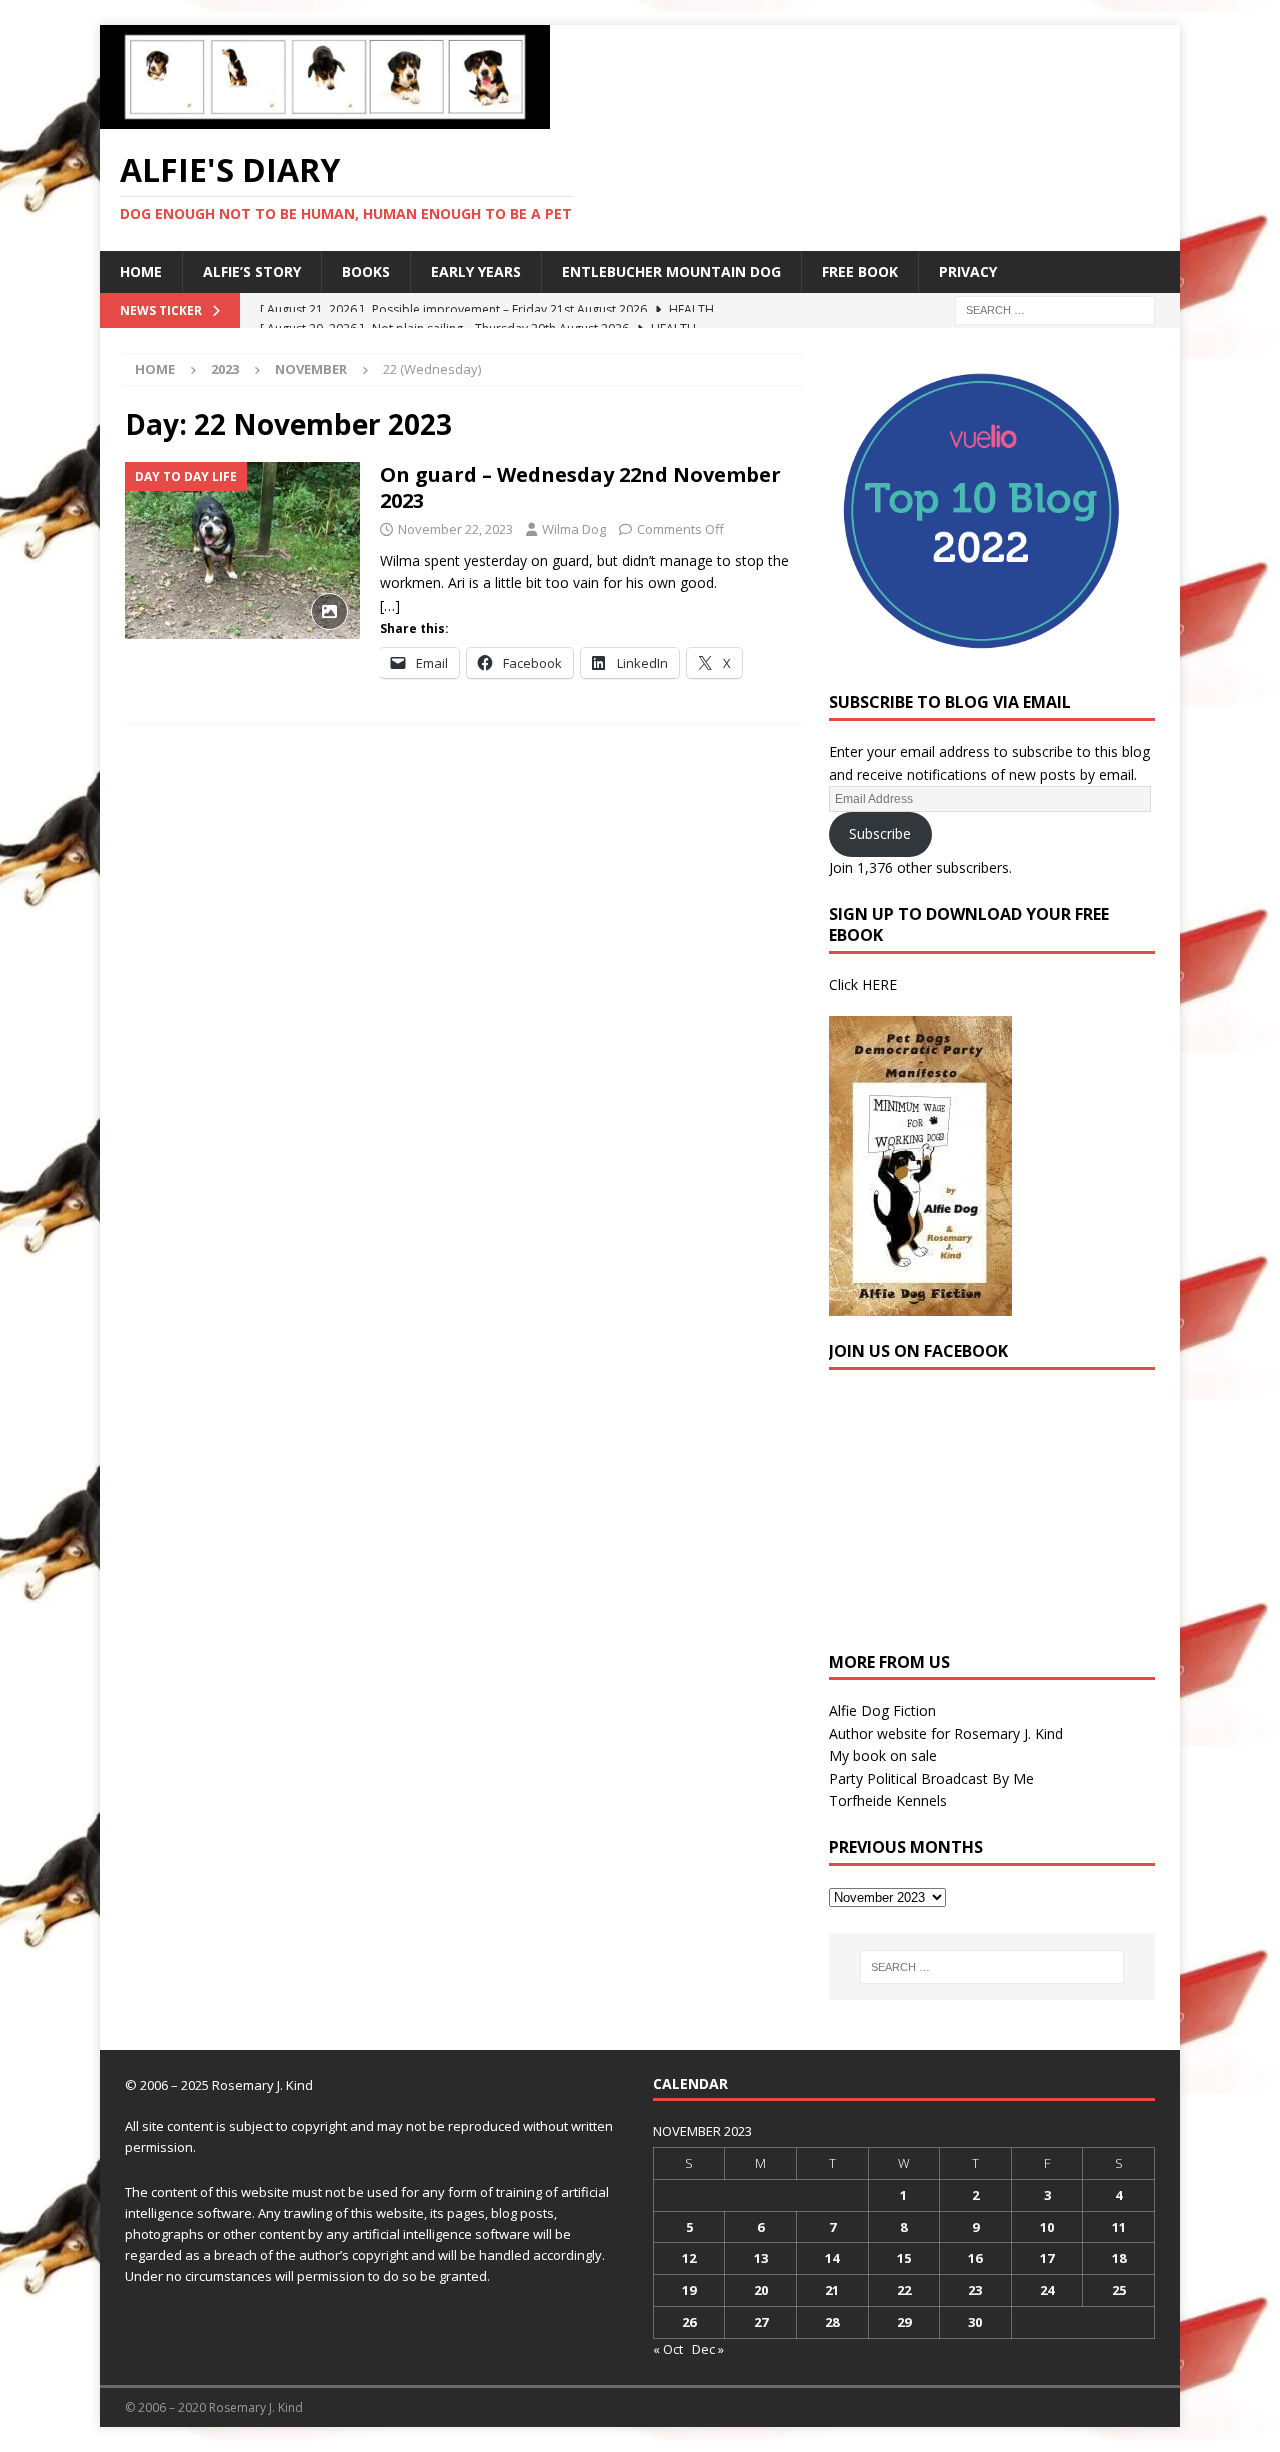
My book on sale (883, 1755)
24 (1047, 2290)
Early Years (476, 271)
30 (975, 2322)
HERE (879, 984)
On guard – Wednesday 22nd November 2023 (580, 487)
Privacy (968, 271)
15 (904, 2258)
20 (761, 2290)
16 (975, 2258)
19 (689, 2290)
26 (689, 2322)
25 (1119, 2290)
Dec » (708, 2349)
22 (904, 2290)
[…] (390, 605)
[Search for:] (1055, 308)
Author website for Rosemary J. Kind (946, 1733)
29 (904, 2322)
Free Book (860, 271)
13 (761, 2258)
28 (832, 2322)
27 (761, 2322)
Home (141, 271)
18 (1119, 2258)
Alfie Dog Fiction (882, 1710)
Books (366, 271)
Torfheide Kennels (888, 1800)
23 (975, 2290)
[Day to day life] (242, 550)
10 (1047, 2227)
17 (1047, 2258)
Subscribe (880, 833)
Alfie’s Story (252, 271)
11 (1119, 2227)
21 (832, 2290)
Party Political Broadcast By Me (931, 1778)
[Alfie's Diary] (325, 117)
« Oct (668, 2349)
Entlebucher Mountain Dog (671, 271)
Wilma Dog (574, 529)
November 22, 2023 (455, 529)
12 (689, 2258)
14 (832, 2258)
